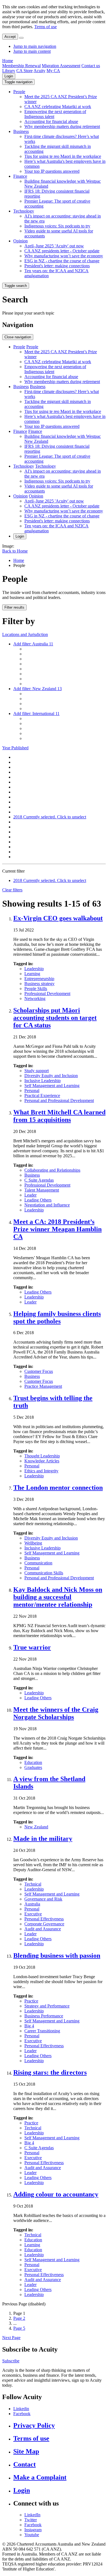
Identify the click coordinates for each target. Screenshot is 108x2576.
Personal (32, 1091)
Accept (10, 37)
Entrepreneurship (39, 979)
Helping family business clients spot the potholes (57, 1317)
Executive (33, 1914)
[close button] (21, 38)
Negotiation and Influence (47, 1205)
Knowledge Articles (42, 1461)
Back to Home (15, 551)
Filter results (14, 607)
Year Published (15, 748)
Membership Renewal (21, 66)
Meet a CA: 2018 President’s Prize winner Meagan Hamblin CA (57, 1229)
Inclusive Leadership (43, 1081)
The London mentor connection (58, 1488)
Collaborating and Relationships (52, 1170)
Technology (24, 211)
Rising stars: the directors (50, 2072)
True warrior (32, 1647)
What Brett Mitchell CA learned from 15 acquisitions (59, 1116)
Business (21, 131)
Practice (31, 2001)
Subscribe (11, 2361)
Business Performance (44, 2016)
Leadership (34, 969)
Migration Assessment (61, 66)
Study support (37, 1071)
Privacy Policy (34, 2425)
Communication (38, 1563)
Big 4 (29, 2026)
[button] (18, 82)
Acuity (39, 71)
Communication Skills (44, 1573)
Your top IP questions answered (52, 171)
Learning (32, 974)
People (19, 92)
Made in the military (43, 1839)
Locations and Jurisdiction (25, 634)
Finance (20, 176)
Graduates (33, 1767)
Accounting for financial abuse (51, 121)
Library (9, 71)
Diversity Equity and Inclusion (51, 1076)
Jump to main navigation (35, 46)
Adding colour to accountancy (56, 2194)
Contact (25, 2464)
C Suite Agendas (39, 1180)
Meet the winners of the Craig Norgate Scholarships (56, 1713)
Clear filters (12, 890)
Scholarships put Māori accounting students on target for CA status (55, 1018)
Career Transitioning (42, 2031)
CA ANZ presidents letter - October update (62, 251)
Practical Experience (42, 1095)
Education (33, 1762)
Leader (30, 1195)
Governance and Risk (43, 1899)
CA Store (25, 71)
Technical (33, 1884)
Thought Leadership (42, 1456)
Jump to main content (32, 51)
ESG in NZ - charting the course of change (62, 261)
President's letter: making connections (57, 266)
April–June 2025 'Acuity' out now (54, 246)
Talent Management (42, 1190)
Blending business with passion (57, 1955)
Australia (32, 1904)
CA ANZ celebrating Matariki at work (58, 107)
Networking (35, 998)
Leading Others (38, 1200)
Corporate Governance (44, 1924)
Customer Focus (39, 1371)
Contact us (91, 66)
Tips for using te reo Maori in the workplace (63, 156)
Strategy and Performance (47, 2006)
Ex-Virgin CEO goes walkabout (58, 918)
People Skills (36, 989)
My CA (53, 71)
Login (9, 76)
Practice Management (43, 1386)
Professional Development (47, 994)
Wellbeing (33, 1543)
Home (8, 61)
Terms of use (46, 27)
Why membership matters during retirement (62, 126)
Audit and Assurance (43, 1929)
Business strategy (39, 984)
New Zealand (36, 1827)
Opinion (20, 241)
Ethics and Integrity (41, 1471)
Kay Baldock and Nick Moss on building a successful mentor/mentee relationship (58, 1597)
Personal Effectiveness (44, 1919)
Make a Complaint (40, 2477)
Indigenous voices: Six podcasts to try (57, 226)
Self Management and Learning (52, 1086)
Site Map (26, 2451)
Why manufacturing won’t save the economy (64, 256)
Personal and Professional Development (59, 1100)
